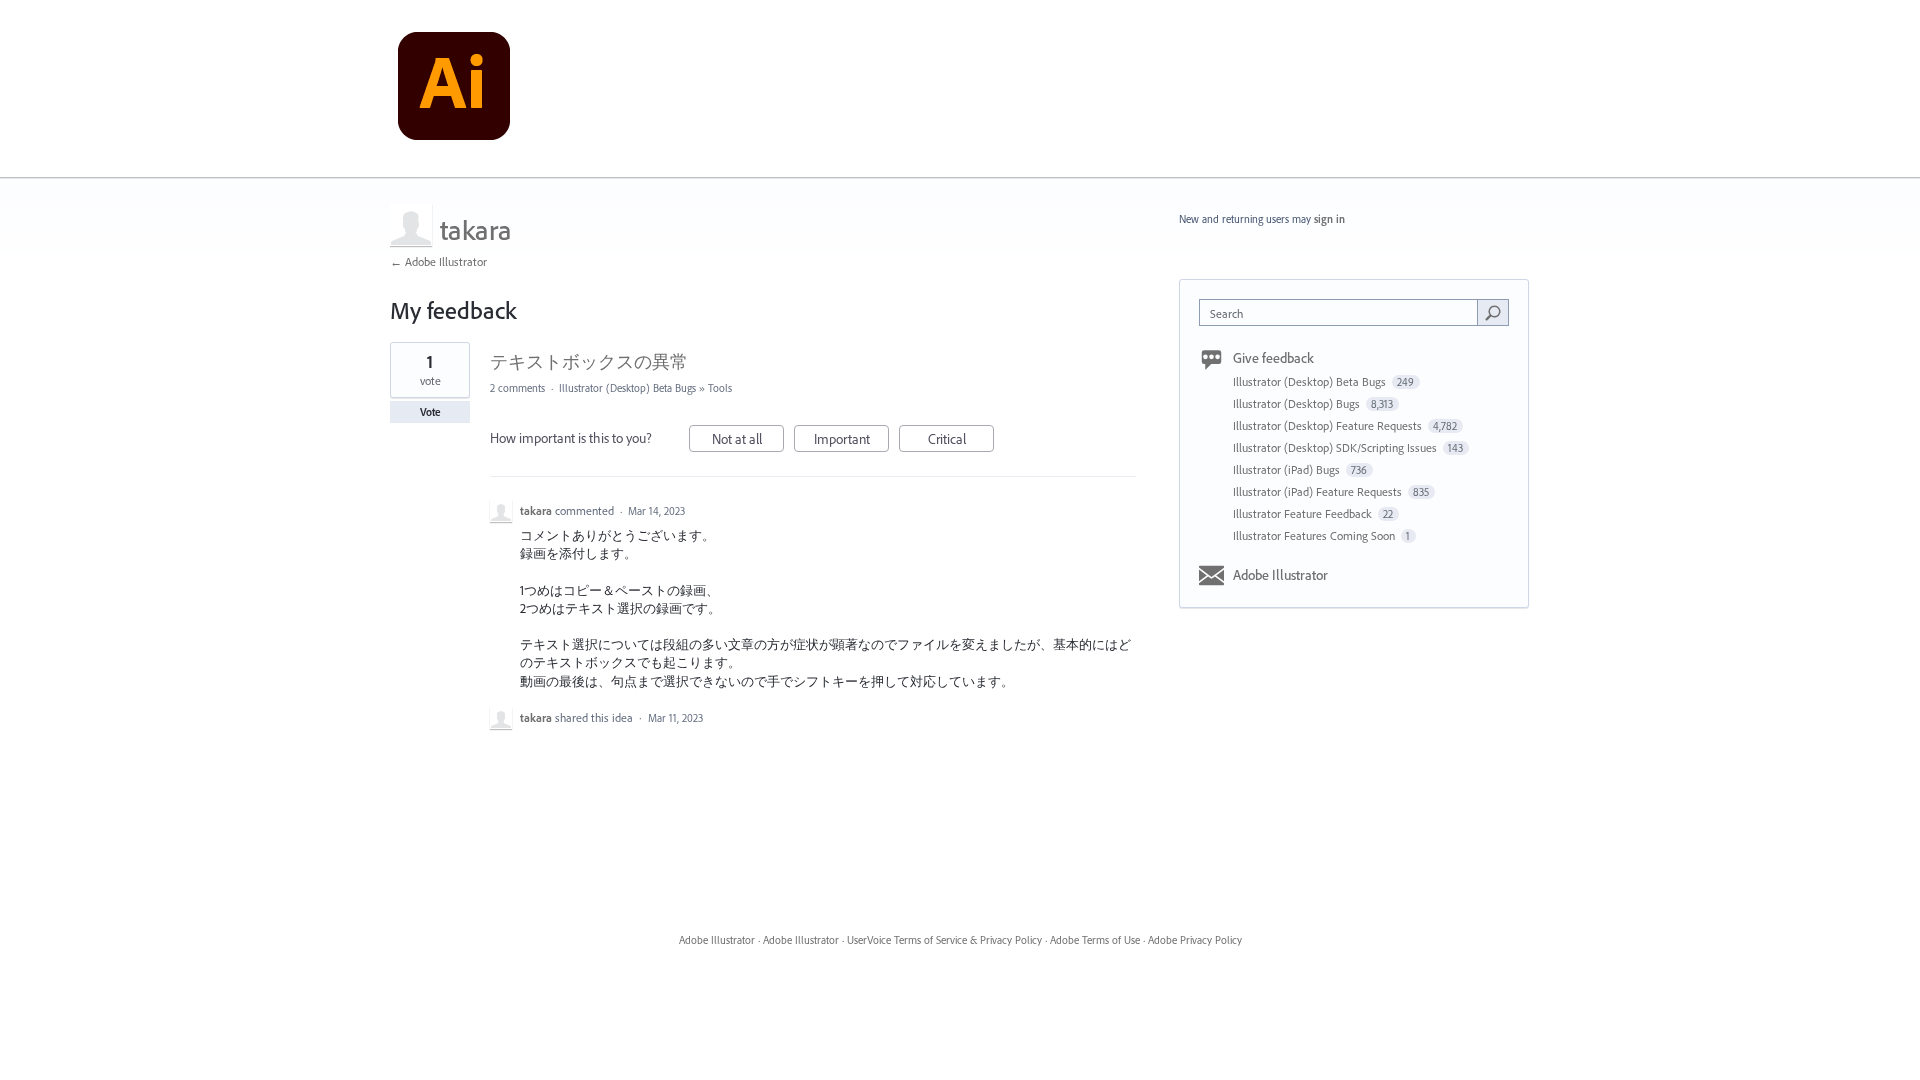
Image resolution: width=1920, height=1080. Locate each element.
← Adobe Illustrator (438, 261)
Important (851, 441)
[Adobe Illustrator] (454, 89)
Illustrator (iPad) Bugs (1288, 469)
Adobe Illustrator (1280, 575)
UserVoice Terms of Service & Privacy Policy (944, 940)
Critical (961, 441)
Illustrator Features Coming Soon (1315, 535)
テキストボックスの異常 (589, 361)
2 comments (517, 388)
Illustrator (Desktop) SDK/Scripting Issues (1336, 447)
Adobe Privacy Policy (1195, 940)
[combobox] (1343, 312)
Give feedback (1273, 358)
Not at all (748, 441)
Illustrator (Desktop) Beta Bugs (627, 388)
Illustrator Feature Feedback (1304, 513)
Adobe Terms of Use (1095, 940)
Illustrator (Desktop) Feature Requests (1329, 425)
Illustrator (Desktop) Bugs (1298, 403)
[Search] (1493, 312)
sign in (1329, 219)
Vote (430, 412)
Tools (720, 388)
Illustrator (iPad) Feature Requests (1319, 491)
